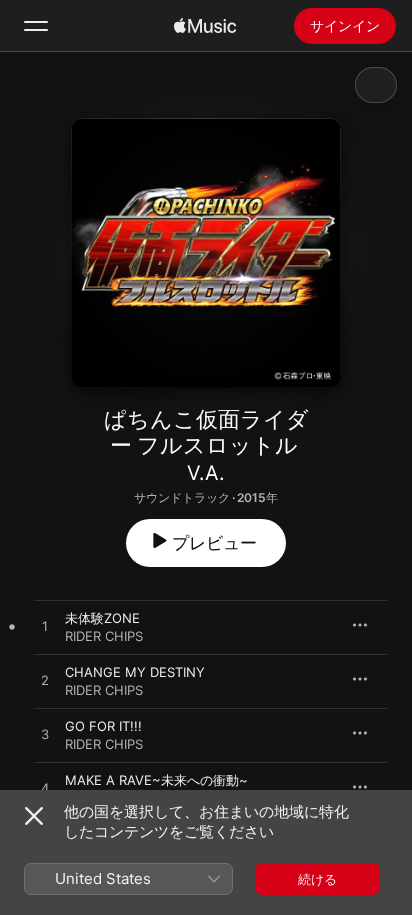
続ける (317, 879)
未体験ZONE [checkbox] (102, 618)
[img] (205, 26)
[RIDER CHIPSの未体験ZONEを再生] (45, 627)
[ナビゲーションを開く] (36, 26)
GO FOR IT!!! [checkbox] (103, 726)
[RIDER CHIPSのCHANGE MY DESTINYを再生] (45, 681)
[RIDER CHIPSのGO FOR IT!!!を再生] (45, 735)
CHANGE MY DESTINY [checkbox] (135, 672)
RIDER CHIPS (104, 636)
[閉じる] (34, 816)
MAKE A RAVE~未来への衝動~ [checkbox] (156, 780)
